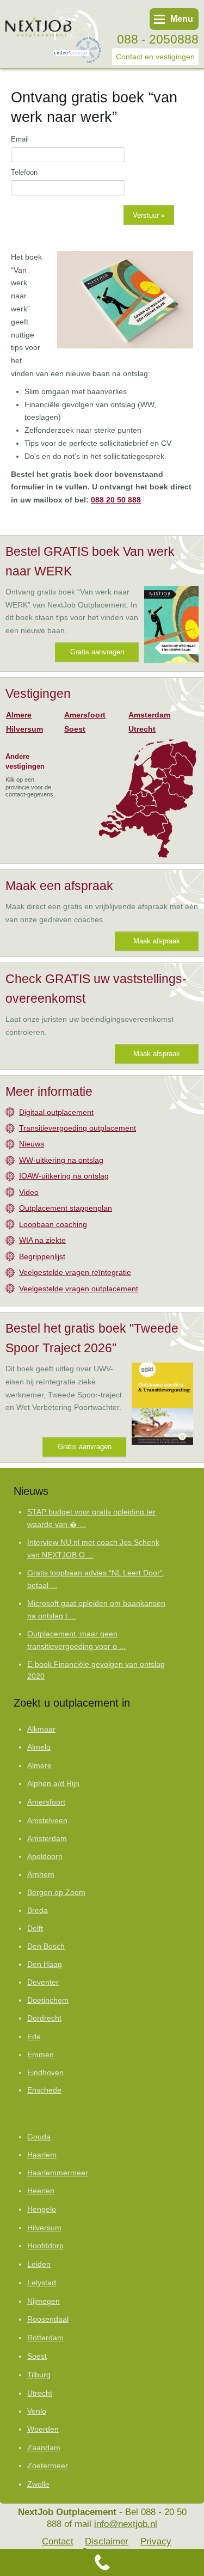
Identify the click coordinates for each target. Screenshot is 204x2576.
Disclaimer (107, 2541)
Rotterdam (45, 2338)
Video (29, 1192)
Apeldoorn (45, 1857)
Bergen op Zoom (56, 1893)
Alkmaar (41, 1729)
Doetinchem (48, 2000)
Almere (19, 715)
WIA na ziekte (42, 1240)
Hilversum (24, 729)
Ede (34, 2037)
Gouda (39, 2137)
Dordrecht (44, 2018)
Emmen (41, 2055)
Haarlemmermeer (58, 2173)
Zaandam (44, 2448)
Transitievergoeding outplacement (78, 1128)
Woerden (43, 2429)
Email (20, 139)
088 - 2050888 (158, 39)
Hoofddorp (45, 2246)
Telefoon (24, 172)
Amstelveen (47, 1820)
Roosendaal (48, 2319)
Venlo (37, 2411)
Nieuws (32, 1144)
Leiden (39, 2264)
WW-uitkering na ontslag (61, 1160)
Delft (35, 1928)
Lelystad (42, 2283)
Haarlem (42, 2155)
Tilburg (39, 2375)
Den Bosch (46, 1946)
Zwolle (38, 2484)
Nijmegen (44, 2301)
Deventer (43, 1982)
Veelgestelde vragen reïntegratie (75, 1272)
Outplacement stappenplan (66, 1208)
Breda (38, 1910)
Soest (75, 729)
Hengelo (42, 2209)
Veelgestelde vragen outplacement (79, 1289)
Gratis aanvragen (97, 652)
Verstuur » (149, 215)
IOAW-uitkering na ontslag (64, 1176)
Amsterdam (149, 715)
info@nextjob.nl (126, 2524)
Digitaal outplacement (56, 1112)
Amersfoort (85, 715)
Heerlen (41, 2191)
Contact (58, 2541)
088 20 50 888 (116, 500)
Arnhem (41, 1875)
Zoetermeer (48, 2466)
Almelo (39, 1747)
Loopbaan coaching (53, 1224)
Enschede (44, 2090)
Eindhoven (45, 2073)
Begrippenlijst (42, 1256)
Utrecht (142, 729)
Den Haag (45, 1964)
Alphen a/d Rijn (53, 1784)
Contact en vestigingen (155, 57)
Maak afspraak (157, 941)
